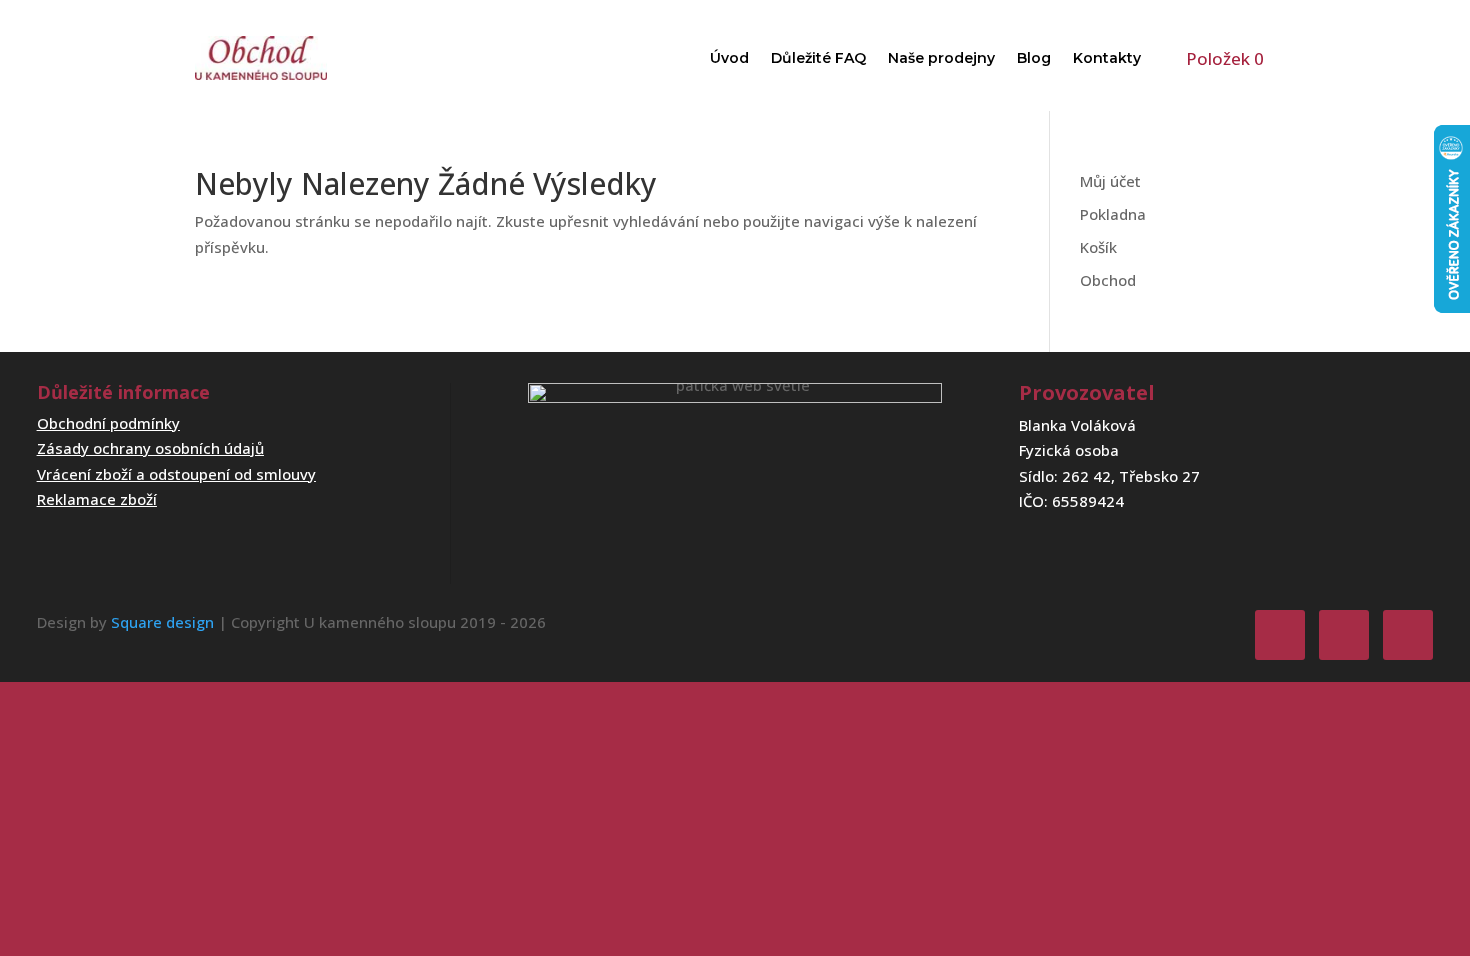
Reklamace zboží (97, 499)
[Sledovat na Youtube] (1408, 635)
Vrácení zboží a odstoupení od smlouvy (176, 474)
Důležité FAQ (818, 58)
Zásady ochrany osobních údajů (150, 448)
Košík (1098, 247)
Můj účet (1110, 181)
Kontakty (1107, 58)
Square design (162, 622)
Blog (1034, 58)
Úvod (729, 58)
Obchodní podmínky (108, 423)
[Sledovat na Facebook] (1280, 635)
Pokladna (1113, 214)
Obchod (1108, 280)
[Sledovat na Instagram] (1344, 635)
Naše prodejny (941, 58)
